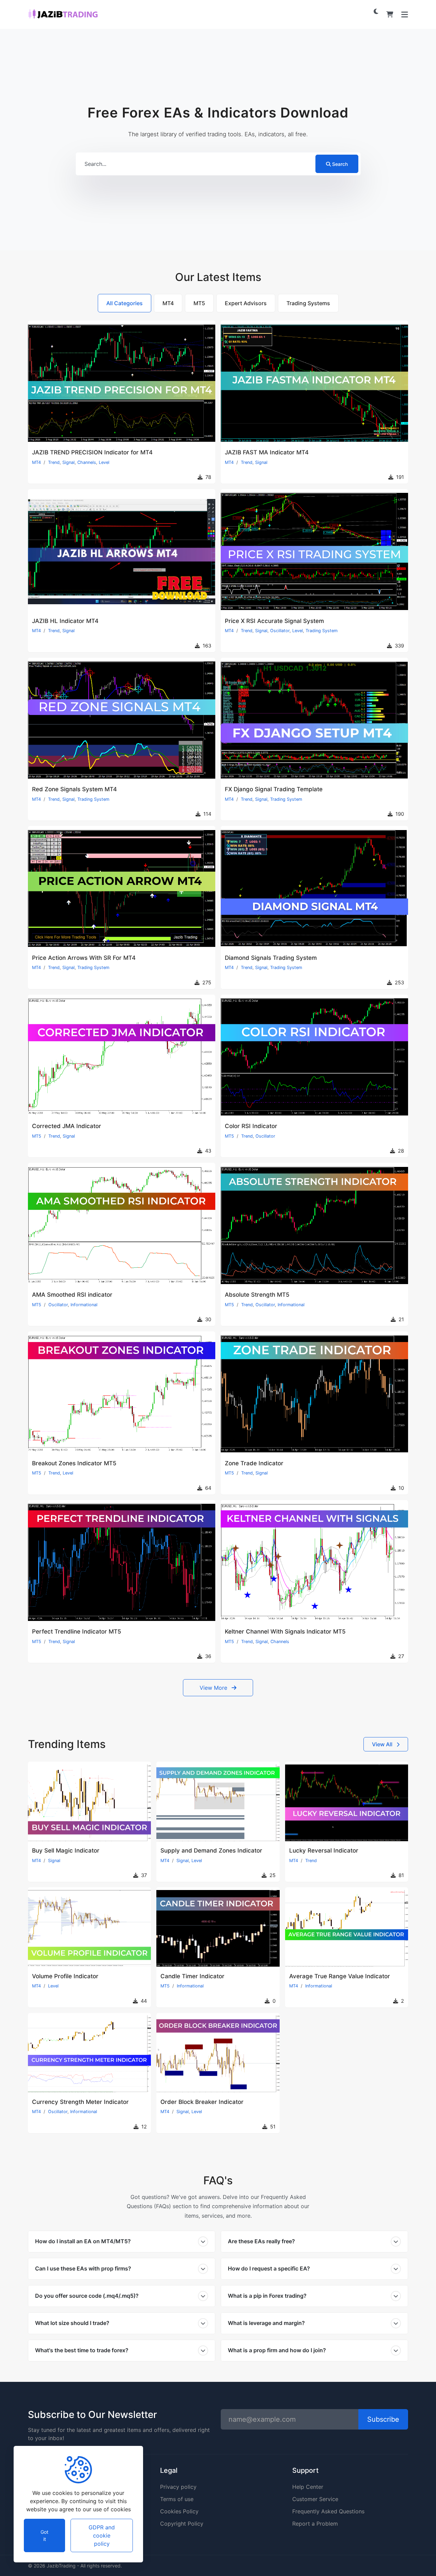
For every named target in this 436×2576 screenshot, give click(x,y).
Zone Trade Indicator (254, 1463)
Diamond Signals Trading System (271, 958)
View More (214, 1688)
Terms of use (177, 2499)
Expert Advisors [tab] (246, 303)
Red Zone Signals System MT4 (74, 789)
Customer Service (315, 2499)
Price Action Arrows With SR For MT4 (84, 958)
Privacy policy (178, 2487)
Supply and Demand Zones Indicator (211, 1851)
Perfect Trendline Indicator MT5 (77, 1632)
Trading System (322, 631)
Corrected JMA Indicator (67, 1126)
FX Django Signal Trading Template (274, 789)
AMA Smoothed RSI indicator (72, 1295)
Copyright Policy (182, 2524)
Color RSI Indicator (251, 1126)
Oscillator (280, 631)
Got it (44, 2535)
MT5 (37, 1136)
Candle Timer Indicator (192, 1976)
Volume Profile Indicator (65, 1976)
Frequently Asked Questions (328, 2511)
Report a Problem (315, 2524)
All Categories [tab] (124, 303)
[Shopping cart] (390, 14)
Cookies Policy (179, 2511)
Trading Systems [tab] (308, 303)
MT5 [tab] (199, 303)
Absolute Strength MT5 (257, 1295)
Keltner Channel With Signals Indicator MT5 (285, 1632)
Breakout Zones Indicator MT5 (74, 1463)
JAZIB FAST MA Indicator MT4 (267, 452)
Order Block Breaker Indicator (202, 2102)
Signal (68, 462)
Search (340, 164)
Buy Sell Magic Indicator (66, 1851)
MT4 (36, 462)
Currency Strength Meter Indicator (80, 2102)
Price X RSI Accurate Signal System (274, 621)
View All (383, 1744)
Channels (87, 462)
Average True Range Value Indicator (340, 1976)
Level (104, 462)
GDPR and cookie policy (102, 2535)
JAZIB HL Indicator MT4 (65, 621)
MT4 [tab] (168, 303)
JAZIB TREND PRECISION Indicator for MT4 (92, 452)
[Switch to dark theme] (376, 11)
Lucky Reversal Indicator (324, 1851)
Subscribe (383, 2419)
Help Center (308, 2487)
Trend (54, 462)
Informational (84, 1305)
